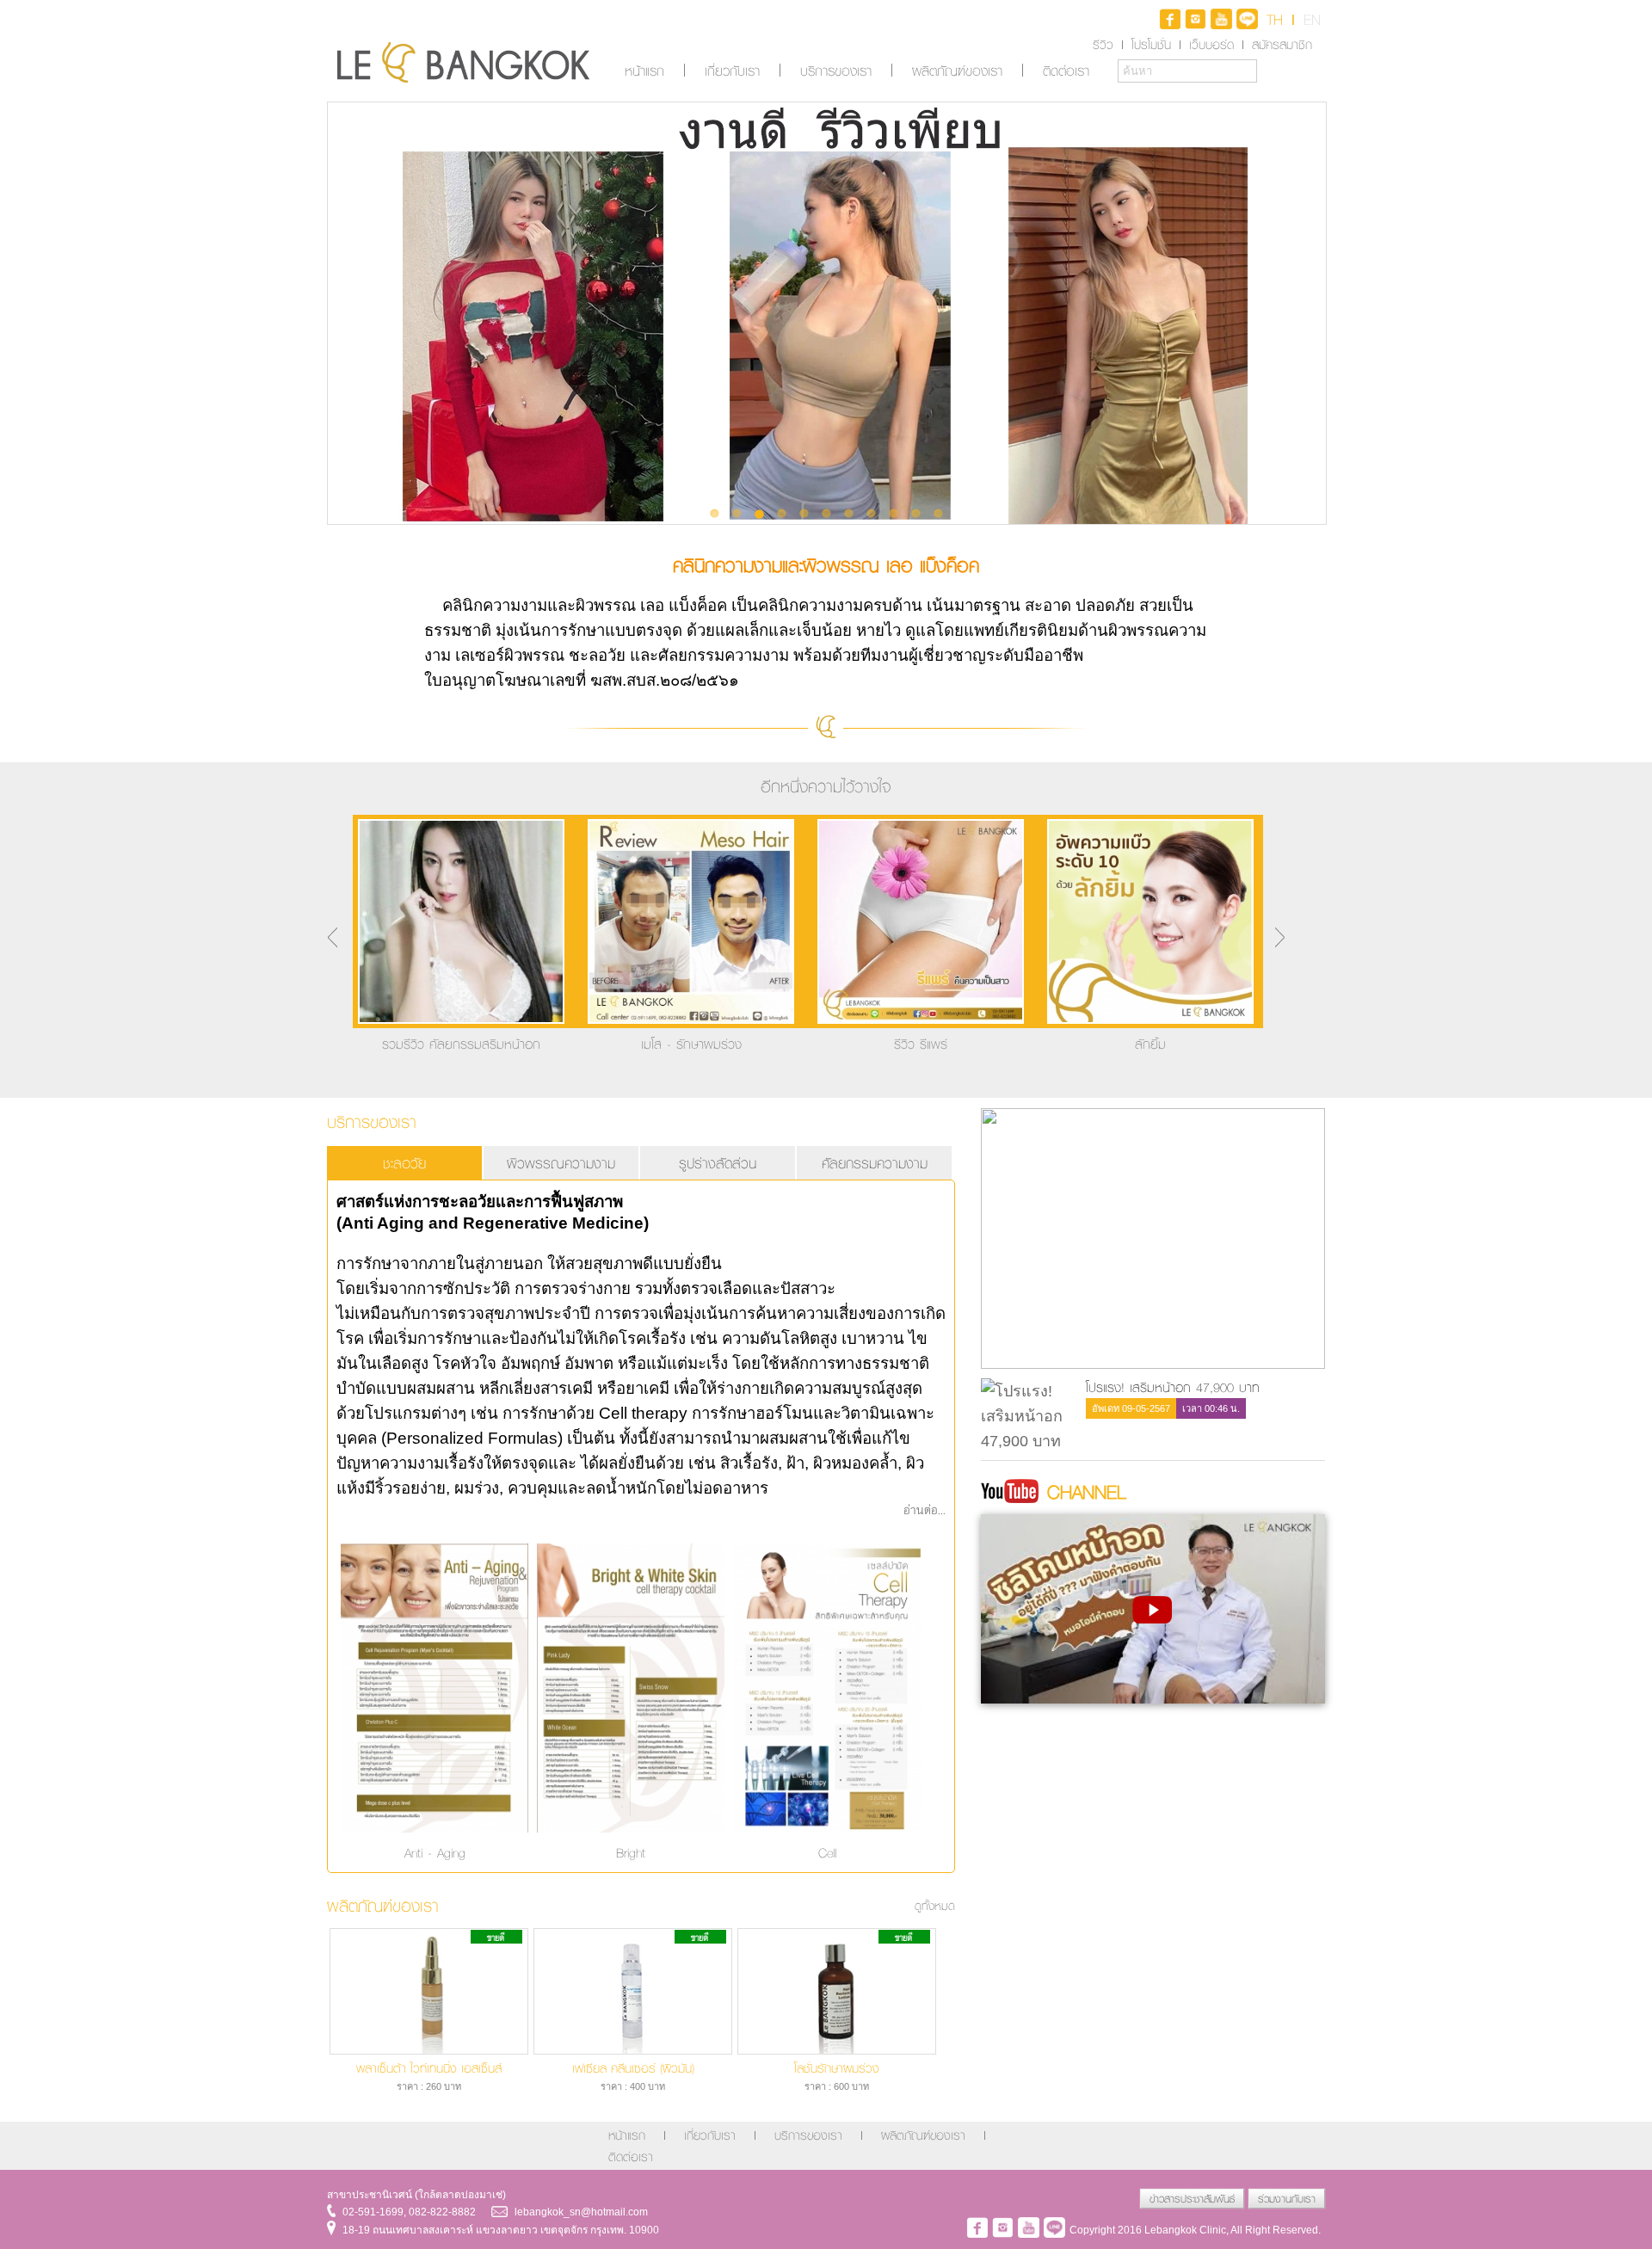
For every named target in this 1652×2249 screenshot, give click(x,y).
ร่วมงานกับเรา (1287, 2199)
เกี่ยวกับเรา (732, 71)
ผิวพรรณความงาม (561, 1163)
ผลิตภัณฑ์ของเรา (957, 71)
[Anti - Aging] (435, 1832)
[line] (1247, 24)
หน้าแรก (644, 71)
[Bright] (631, 1832)
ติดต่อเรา (1066, 71)
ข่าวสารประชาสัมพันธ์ (1192, 2199)
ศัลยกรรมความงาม (875, 1163)
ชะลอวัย (404, 1163)
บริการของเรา (836, 71)
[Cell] (827, 1832)
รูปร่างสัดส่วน (718, 1163)
